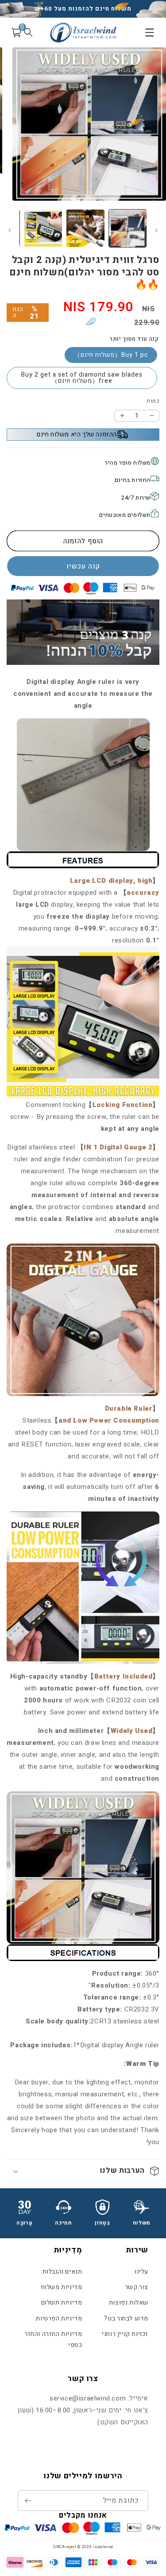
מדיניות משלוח (62, 2287)
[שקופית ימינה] (10, 230)
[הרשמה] (28, 2501)
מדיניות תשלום (62, 2303)
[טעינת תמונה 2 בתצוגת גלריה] (85, 228)
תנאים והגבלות (62, 2272)
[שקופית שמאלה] (156, 230)
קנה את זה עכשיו (83, 566)
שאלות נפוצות (129, 2303)
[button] (83, 2171)
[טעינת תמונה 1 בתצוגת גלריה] (128, 228)
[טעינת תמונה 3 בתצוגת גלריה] (43, 228)
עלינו (141, 2272)
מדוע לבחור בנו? (126, 2318)
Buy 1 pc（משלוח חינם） (111, 355)
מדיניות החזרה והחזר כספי (53, 2339)
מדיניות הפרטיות (59, 2318)
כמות (153, 401)
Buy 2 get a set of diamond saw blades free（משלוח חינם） (82, 378)
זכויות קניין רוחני (125, 2334)
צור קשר (137, 2287)
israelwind (103, 2547)
